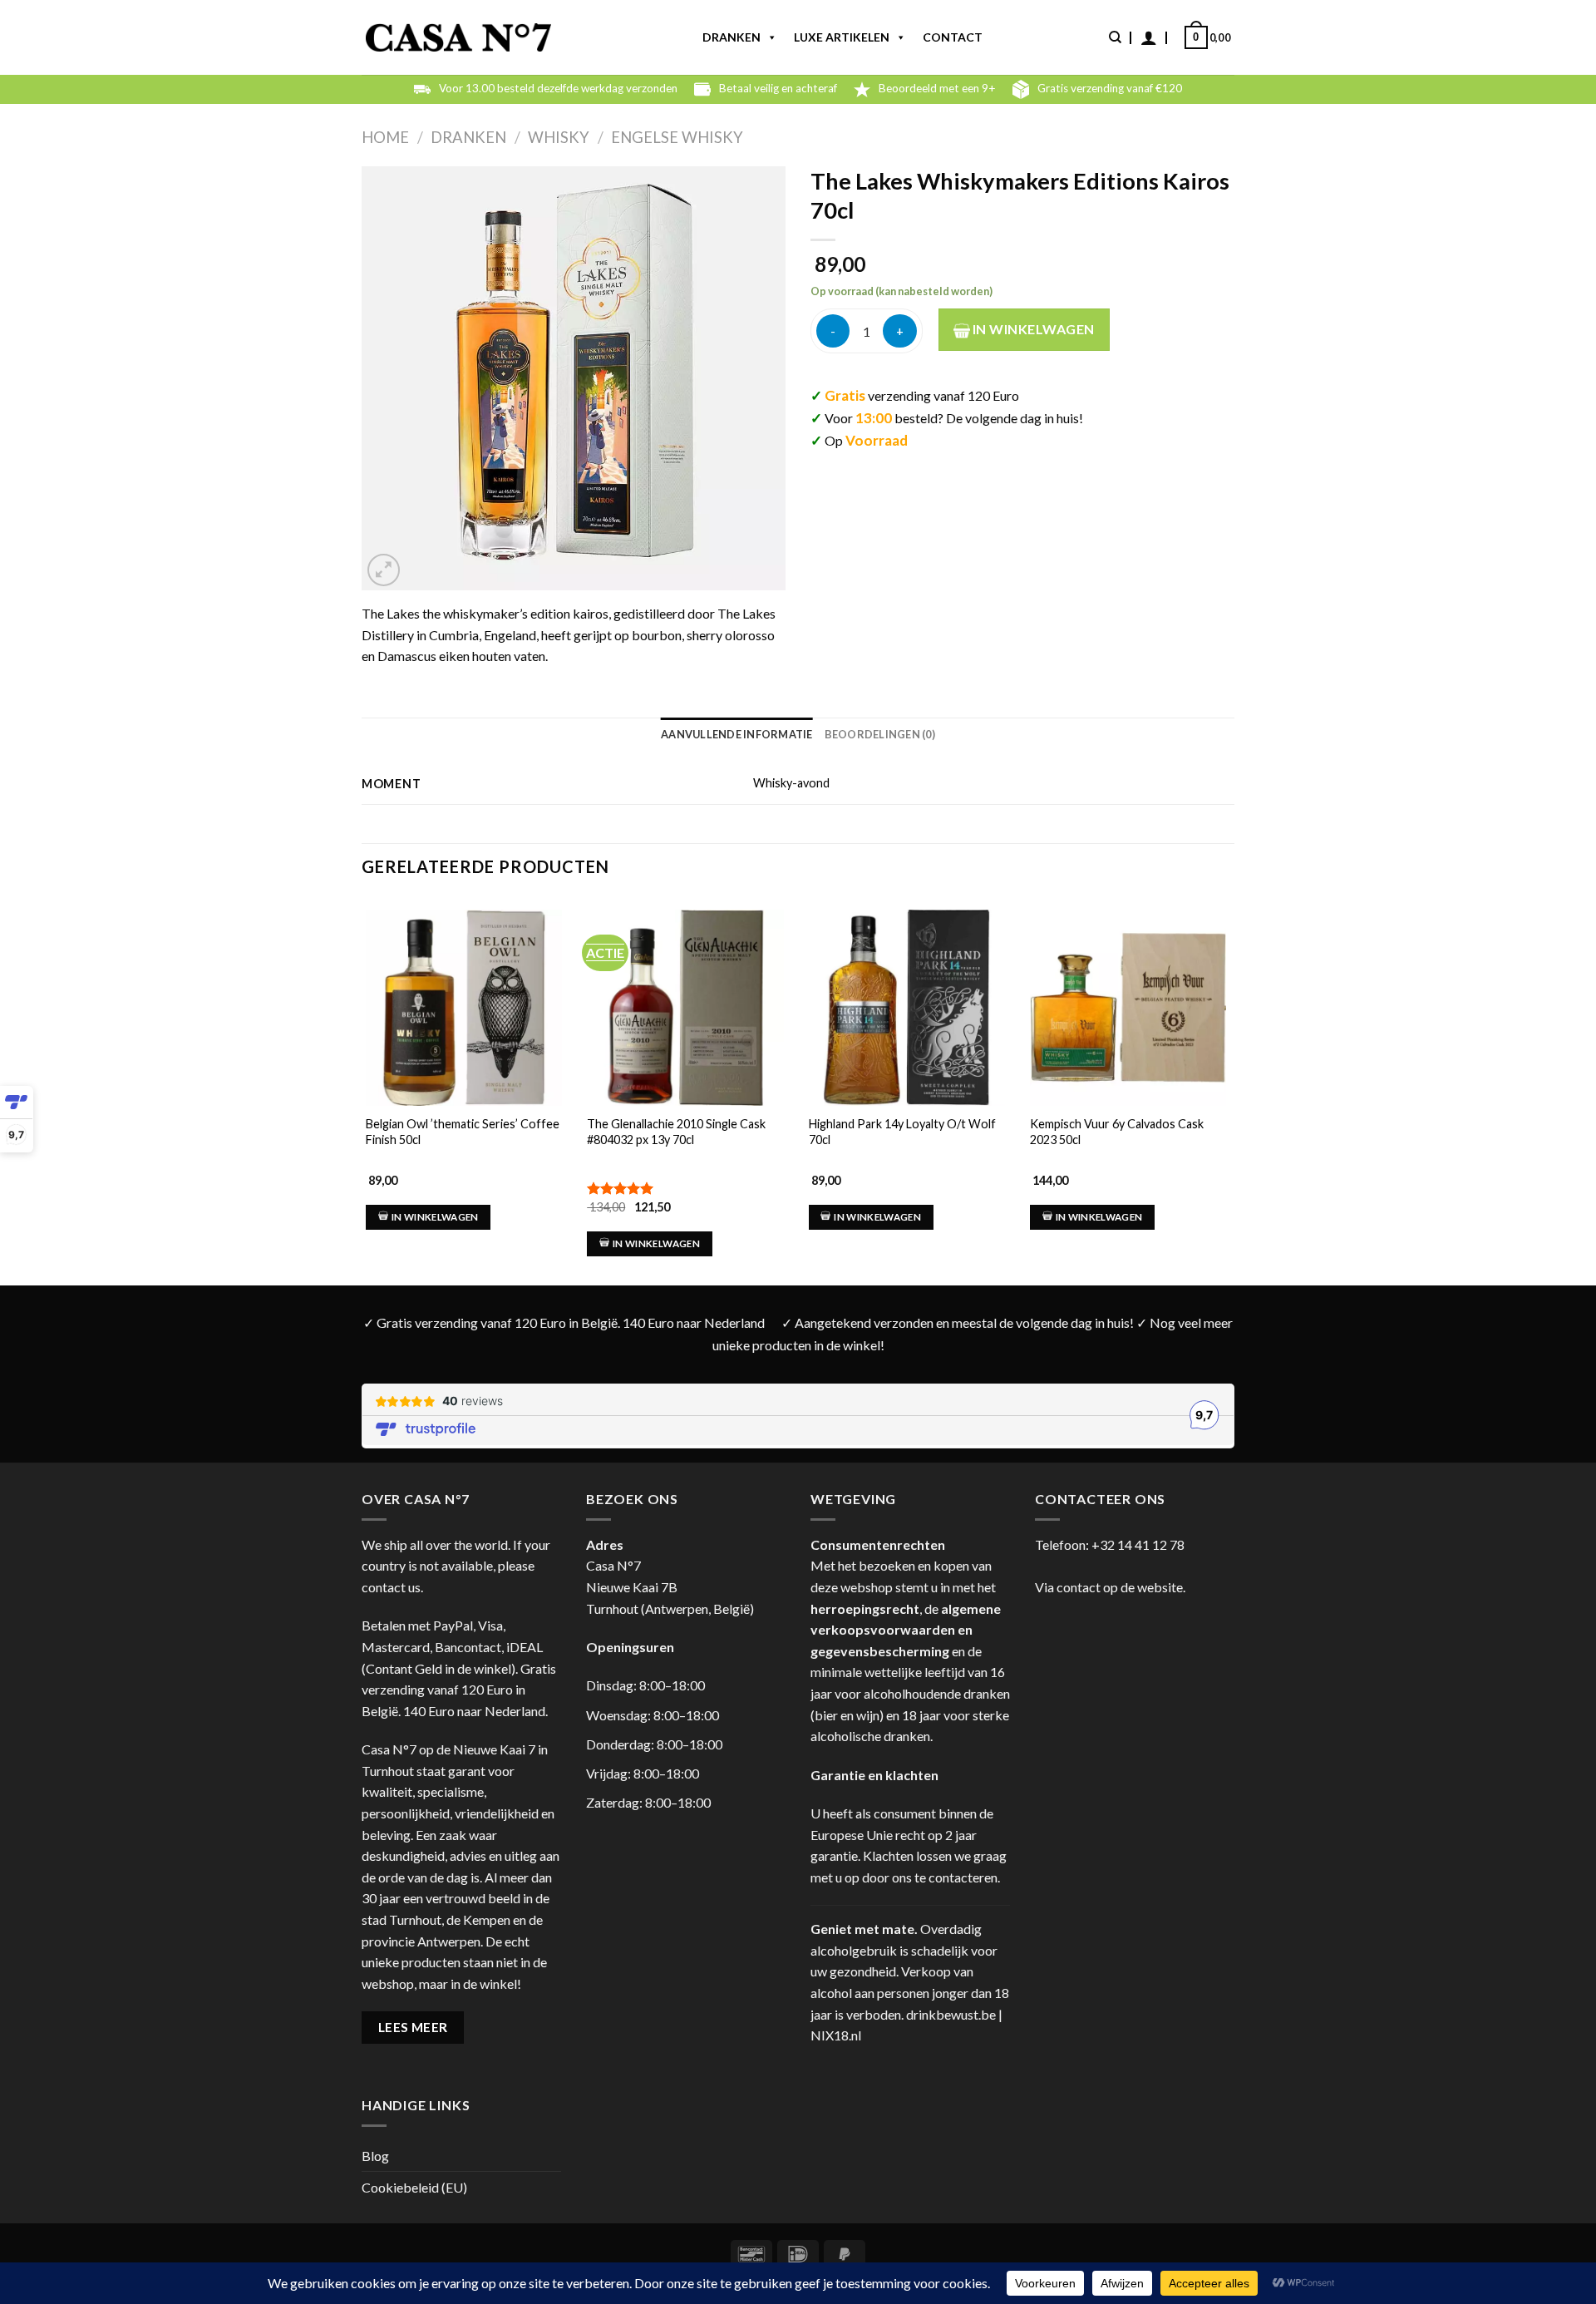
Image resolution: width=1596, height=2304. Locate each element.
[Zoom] (384, 570)
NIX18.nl (836, 2035)
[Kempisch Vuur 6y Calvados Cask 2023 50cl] (1128, 1008)
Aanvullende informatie (737, 734)
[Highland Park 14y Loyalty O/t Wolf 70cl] (907, 1008)
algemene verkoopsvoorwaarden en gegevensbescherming (906, 1630)
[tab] (737, 734)
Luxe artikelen (842, 37)
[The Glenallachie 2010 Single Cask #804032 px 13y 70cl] (685, 1008)
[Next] (1229, 1076)
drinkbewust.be (951, 2014)
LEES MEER (413, 2027)
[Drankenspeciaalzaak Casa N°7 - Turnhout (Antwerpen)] (458, 38)
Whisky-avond (791, 783)
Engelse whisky (677, 137)
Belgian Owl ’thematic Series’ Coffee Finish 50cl (463, 1132)
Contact (953, 37)
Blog (375, 2156)
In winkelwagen (1032, 329)
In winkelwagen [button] (435, 1217)
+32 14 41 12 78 (1138, 1544)
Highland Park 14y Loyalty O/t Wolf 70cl (902, 1132)
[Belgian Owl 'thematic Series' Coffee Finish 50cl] (464, 1008)
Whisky (559, 137)
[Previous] (362, 1076)
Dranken (731, 37)
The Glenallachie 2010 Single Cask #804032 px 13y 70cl (676, 1132)
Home (385, 137)
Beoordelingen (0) (880, 734)
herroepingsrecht (865, 1608)
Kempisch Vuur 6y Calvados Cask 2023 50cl (1117, 1132)
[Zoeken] (1115, 37)
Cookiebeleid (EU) (414, 2187)
